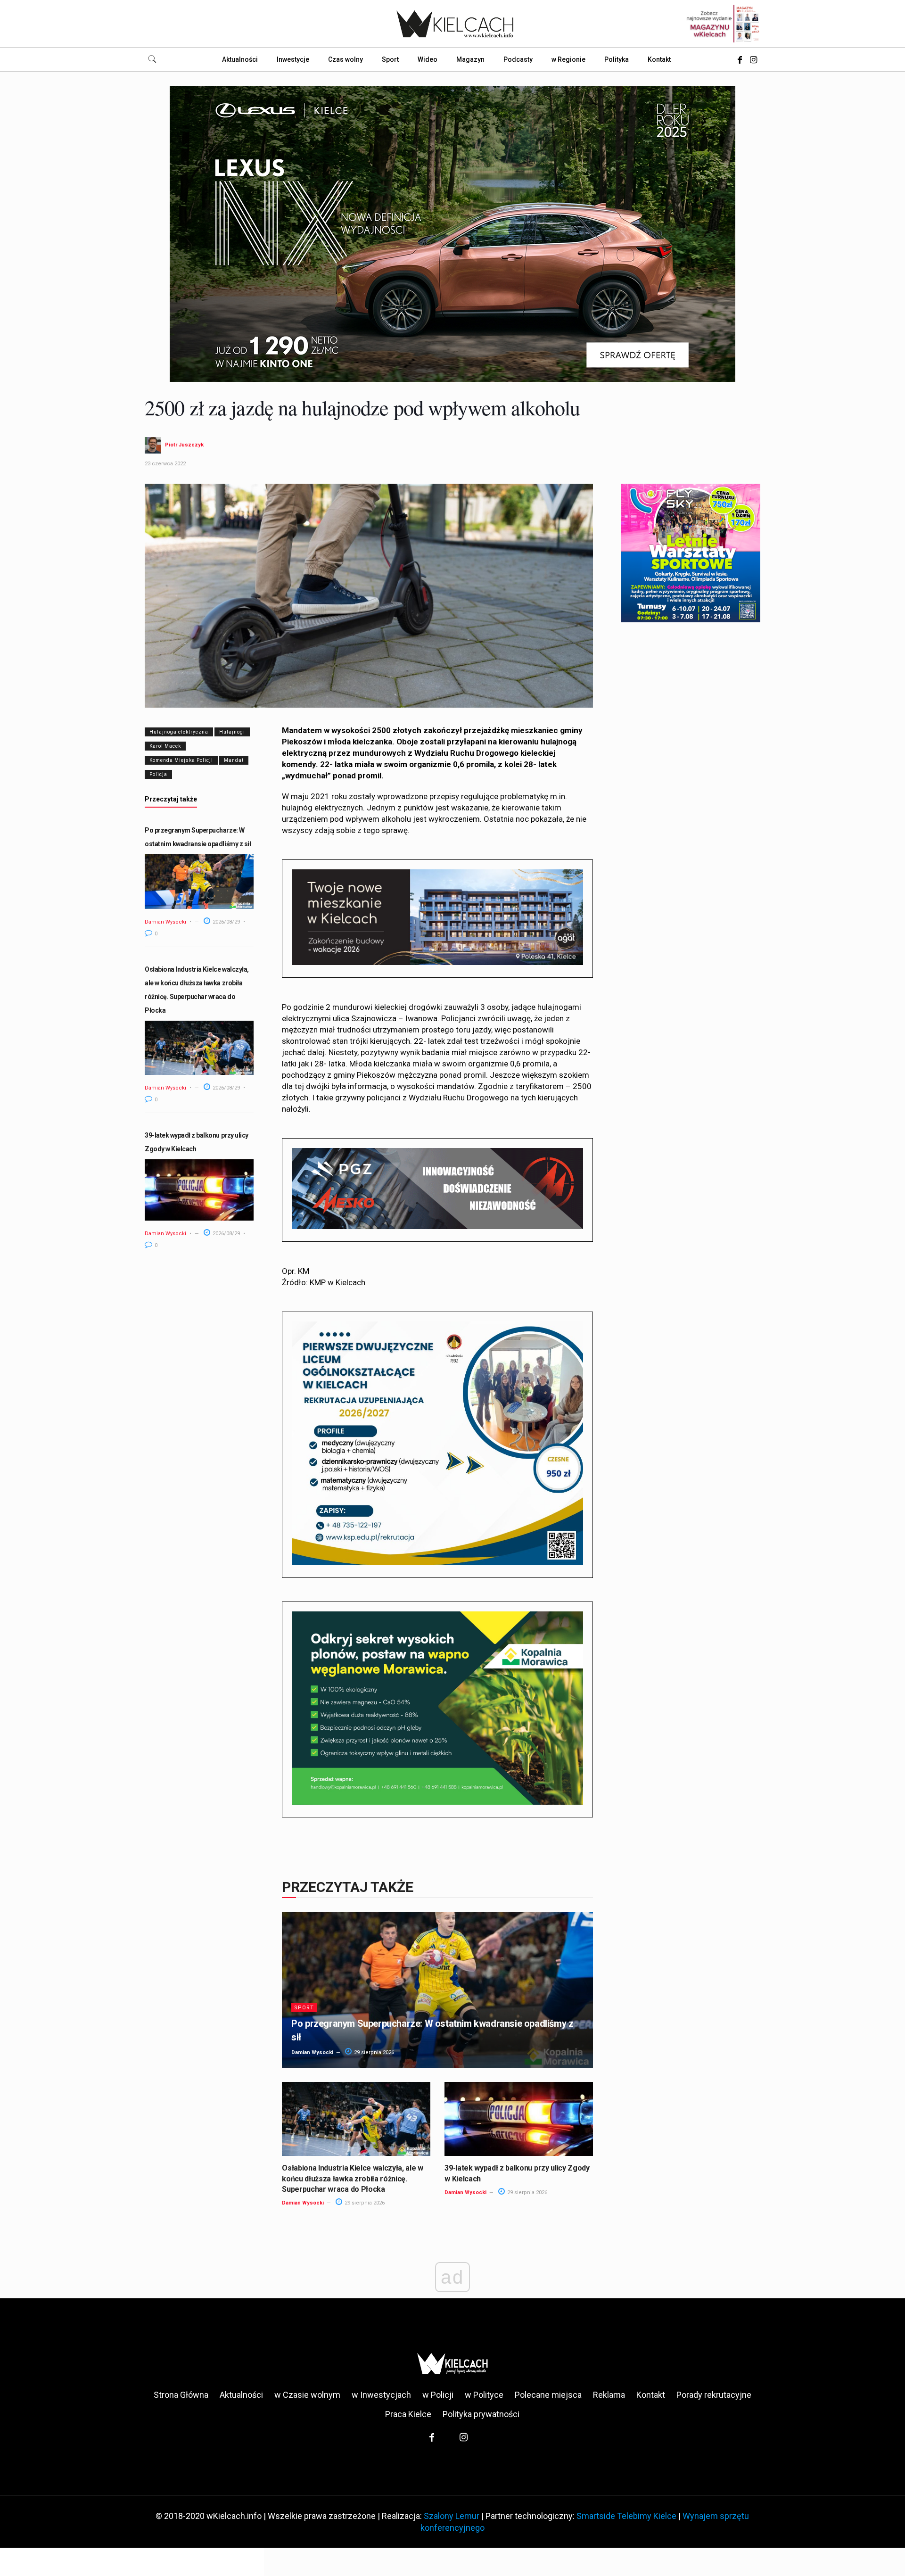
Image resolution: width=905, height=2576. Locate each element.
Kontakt (651, 2395)
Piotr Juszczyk (184, 445)
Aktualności (241, 2395)
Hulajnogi (232, 732)
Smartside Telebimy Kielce (626, 2516)
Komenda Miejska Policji (181, 760)
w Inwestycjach (381, 2395)
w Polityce (484, 2395)
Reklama (609, 2395)
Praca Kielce (408, 2414)
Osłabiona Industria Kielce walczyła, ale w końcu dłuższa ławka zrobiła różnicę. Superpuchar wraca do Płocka (353, 2179)
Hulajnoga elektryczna (179, 732)
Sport (304, 2008)
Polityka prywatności (481, 2414)
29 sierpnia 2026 (373, 2052)
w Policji (438, 2395)
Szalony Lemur (452, 2516)
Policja (158, 774)
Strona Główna (181, 2395)
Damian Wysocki (165, 922)
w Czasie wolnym (307, 2395)
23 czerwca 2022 (165, 464)
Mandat (234, 760)
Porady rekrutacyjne (714, 2395)
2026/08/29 (226, 922)
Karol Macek (165, 746)
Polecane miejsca (548, 2395)
